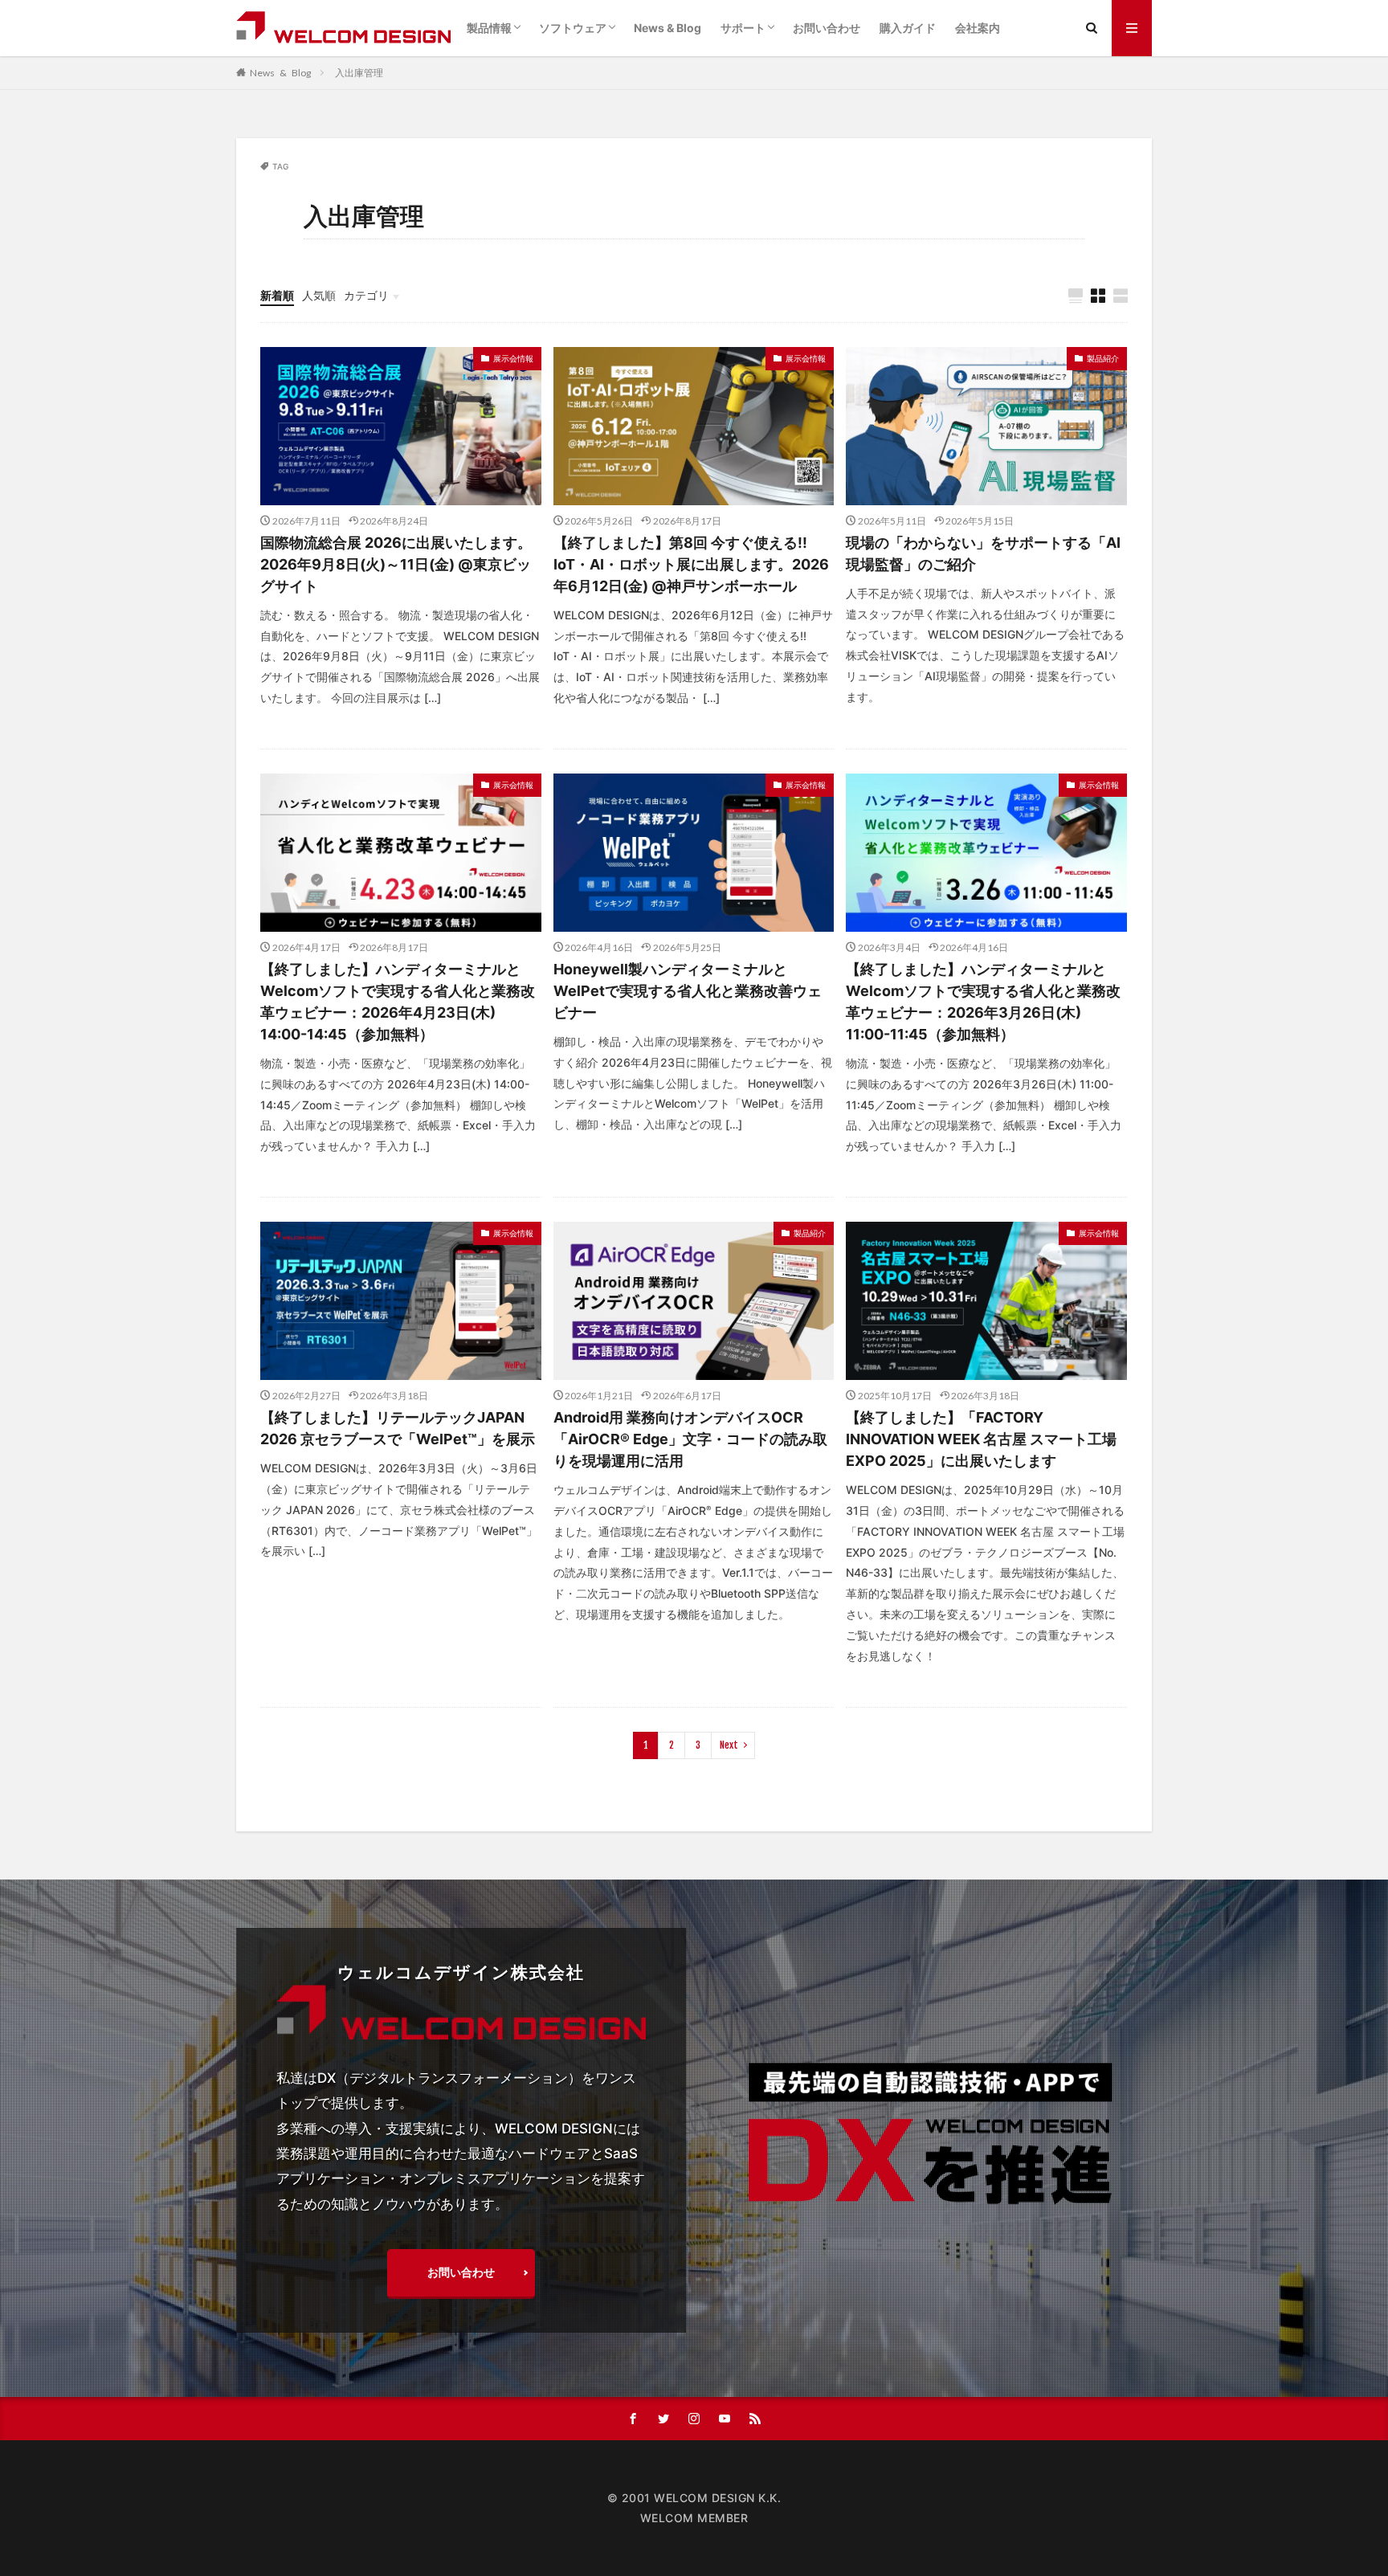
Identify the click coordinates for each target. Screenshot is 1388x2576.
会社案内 (978, 28)
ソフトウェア (573, 28)
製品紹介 (1103, 358)
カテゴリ (366, 295)
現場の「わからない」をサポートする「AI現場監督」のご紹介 (983, 553)
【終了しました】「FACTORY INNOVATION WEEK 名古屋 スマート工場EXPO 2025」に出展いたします (981, 1439)
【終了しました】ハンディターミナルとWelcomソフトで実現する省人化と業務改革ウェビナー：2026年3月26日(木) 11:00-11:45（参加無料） (983, 1002)
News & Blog (667, 28)
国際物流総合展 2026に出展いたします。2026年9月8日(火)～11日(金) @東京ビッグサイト (396, 564)
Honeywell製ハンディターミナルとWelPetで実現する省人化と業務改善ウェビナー (688, 991)
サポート (743, 28)
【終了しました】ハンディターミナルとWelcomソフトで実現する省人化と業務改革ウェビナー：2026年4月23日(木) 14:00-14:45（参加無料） (398, 1002)
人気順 (319, 295)
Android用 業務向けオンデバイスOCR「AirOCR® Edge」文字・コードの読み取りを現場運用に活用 (690, 1439)
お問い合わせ (827, 28)
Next (729, 1745)
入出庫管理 (359, 73)
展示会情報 (513, 358)
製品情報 (489, 28)
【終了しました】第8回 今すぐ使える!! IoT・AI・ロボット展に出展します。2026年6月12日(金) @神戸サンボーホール (691, 564)
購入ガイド (908, 28)
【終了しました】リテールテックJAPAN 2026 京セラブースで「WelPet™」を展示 (398, 1428)
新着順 (277, 295)
